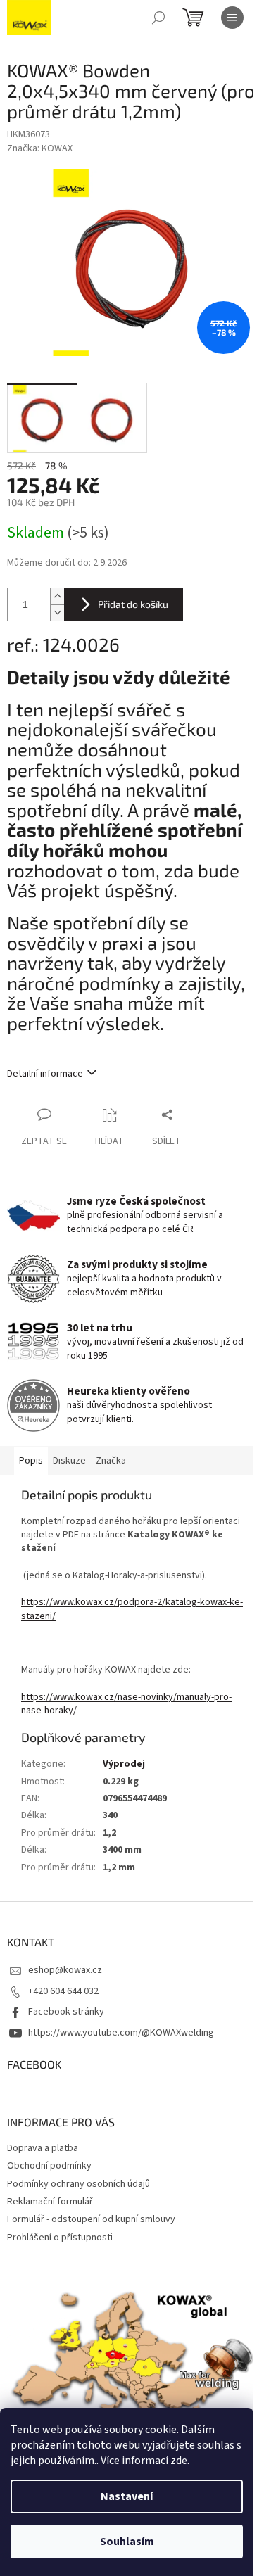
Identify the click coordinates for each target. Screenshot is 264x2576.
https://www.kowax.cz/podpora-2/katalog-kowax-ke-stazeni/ (132, 1609)
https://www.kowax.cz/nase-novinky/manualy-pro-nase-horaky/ (126, 1704)
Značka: (40, 148)
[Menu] (232, 18)
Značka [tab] (111, 1461)
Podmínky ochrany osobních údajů (78, 2184)
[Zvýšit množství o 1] (57, 596)
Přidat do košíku (133, 604)
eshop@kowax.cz (65, 1970)
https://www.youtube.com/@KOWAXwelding (121, 2033)
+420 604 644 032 (63, 1991)
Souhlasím (127, 2542)
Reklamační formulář (50, 2202)
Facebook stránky (66, 2012)
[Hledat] (158, 18)
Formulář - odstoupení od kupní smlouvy (91, 2219)
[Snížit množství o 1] (57, 613)
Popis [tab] (31, 1461)
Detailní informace (45, 1074)
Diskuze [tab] (69, 1461)
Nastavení (127, 2496)
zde (179, 2461)
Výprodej (124, 1764)
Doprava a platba (43, 2148)
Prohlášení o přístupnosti (60, 2238)
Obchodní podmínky (49, 2166)
